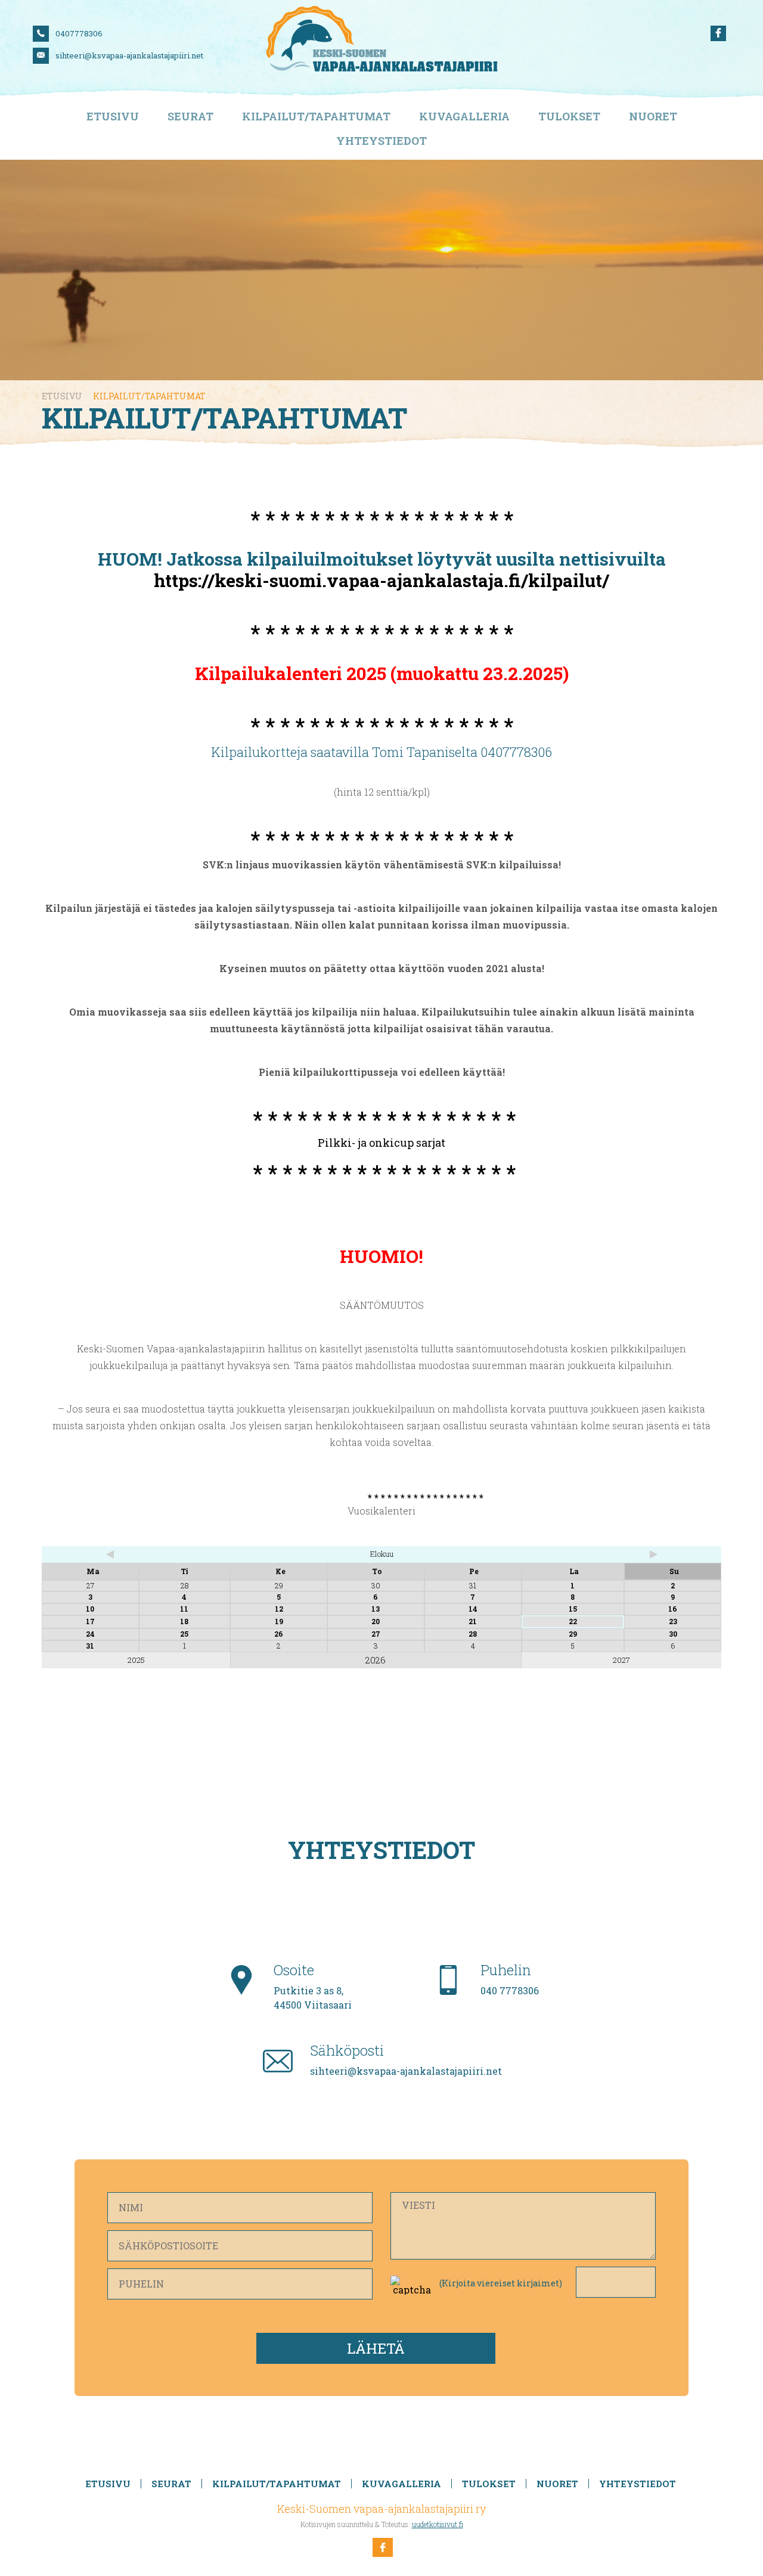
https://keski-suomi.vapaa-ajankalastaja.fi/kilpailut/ (381, 580)
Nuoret (653, 117)
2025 (136, 1660)
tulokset (569, 117)
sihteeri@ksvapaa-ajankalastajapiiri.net (129, 55)
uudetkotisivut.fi (438, 2524)
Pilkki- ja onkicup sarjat (381, 1143)
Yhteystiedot (381, 141)
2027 (621, 1660)
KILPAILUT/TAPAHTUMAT (316, 117)
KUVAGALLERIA (464, 117)
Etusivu (113, 117)
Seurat (190, 117)
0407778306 (79, 33)
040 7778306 (510, 1990)
